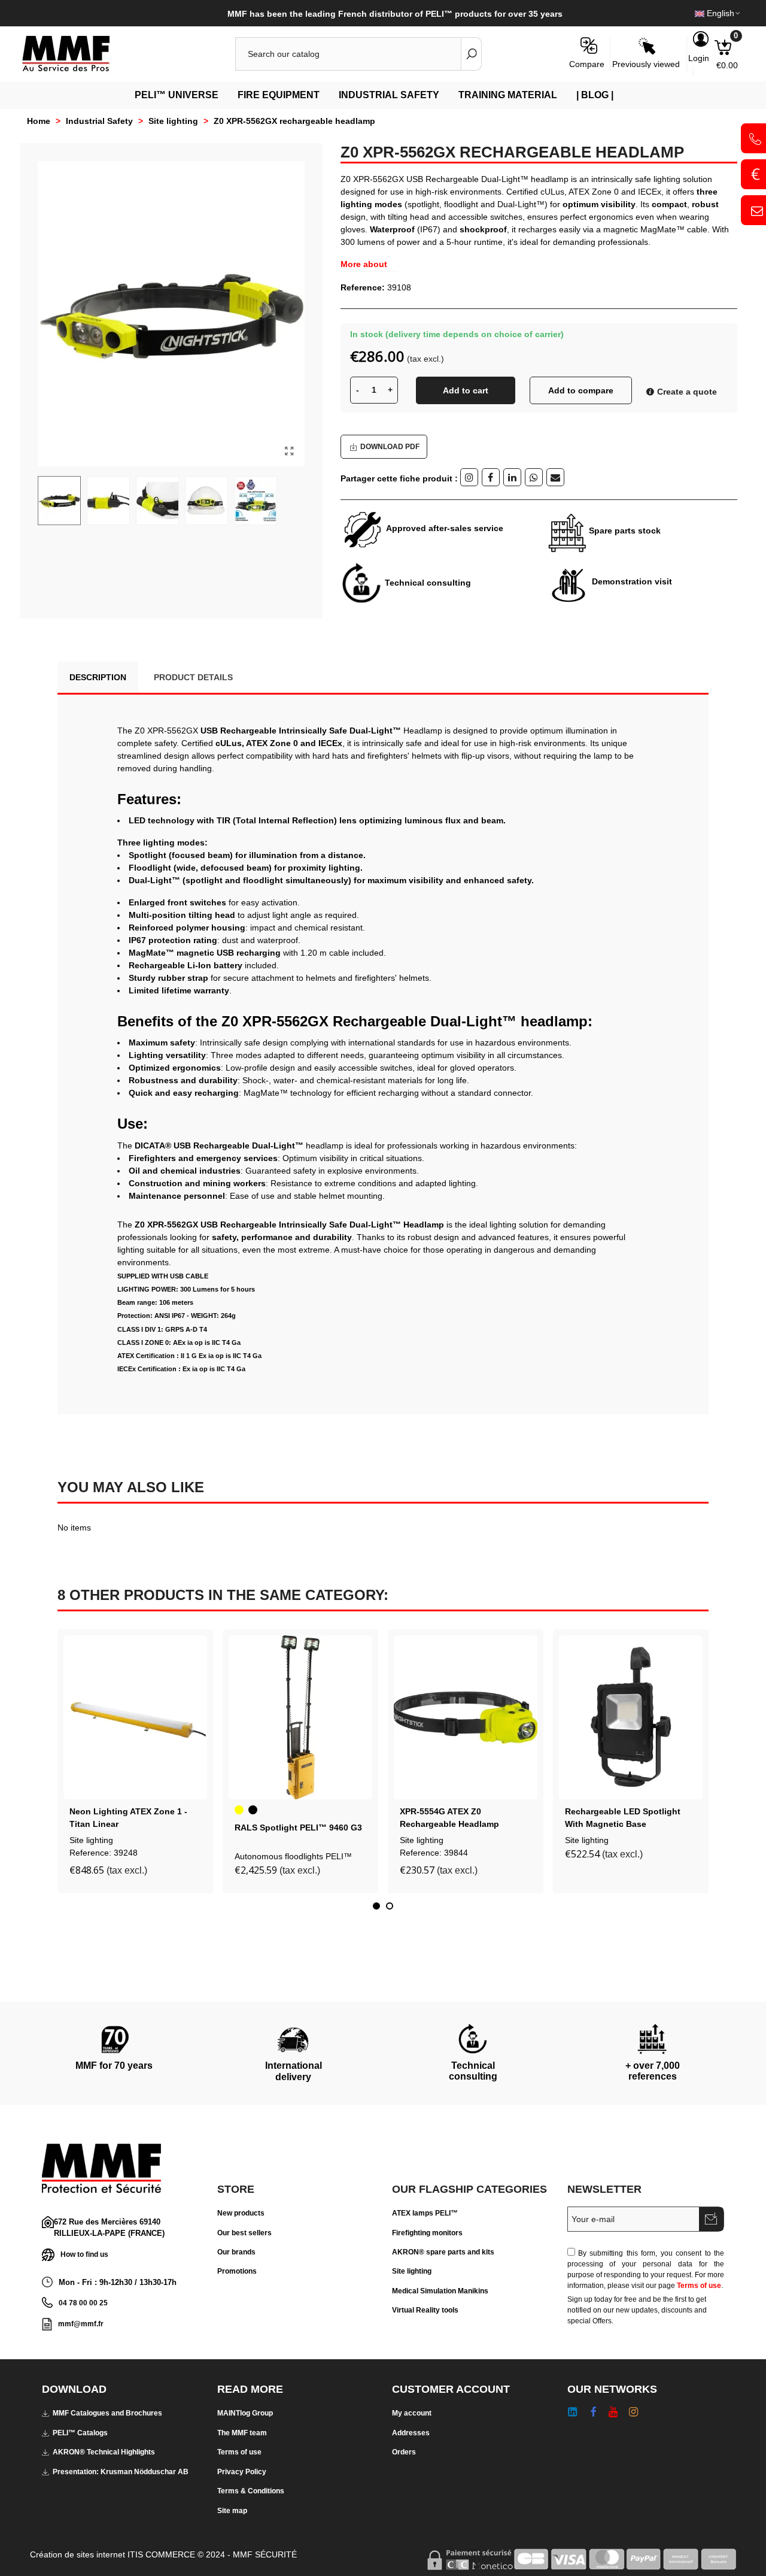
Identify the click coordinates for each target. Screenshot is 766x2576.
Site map (232, 2511)
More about (364, 264)
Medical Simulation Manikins (440, 2291)
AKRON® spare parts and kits (443, 2252)
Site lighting (91, 1840)
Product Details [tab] (193, 677)
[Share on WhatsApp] (534, 477)
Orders (404, 2452)
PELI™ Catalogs (80, 2433)
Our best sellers (244, 2233)
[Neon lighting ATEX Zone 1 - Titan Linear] (135, 1717)
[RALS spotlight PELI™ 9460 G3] (300, 1717)
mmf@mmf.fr (81, 2324)
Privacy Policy (242, 2472)
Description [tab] (98, 677)
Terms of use (699, 2286)
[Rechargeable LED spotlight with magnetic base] (631, 1717)
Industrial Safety (389, 95)
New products (241, 2213)
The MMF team (242, 2433)
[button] (376, 1906)
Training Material (508, 95)
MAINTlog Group (245, 2413)
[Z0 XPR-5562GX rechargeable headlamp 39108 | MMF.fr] (290, 451)
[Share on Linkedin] (512, 477)
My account (412, 2413)
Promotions (237, 2271)
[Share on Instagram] (469, 477)
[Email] (555, 477)
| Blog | (595, 95)
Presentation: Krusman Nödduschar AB (121, 2472)
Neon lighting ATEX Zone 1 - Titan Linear (128, 1818)
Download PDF (390, 447)
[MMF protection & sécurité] (87, 54)
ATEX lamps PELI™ (425, 2213)
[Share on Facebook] (491, 477)
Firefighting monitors (427, 2233)
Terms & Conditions (251, 2491)
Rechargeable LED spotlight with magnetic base (623, 1818)
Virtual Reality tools (425, 2310)
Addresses (411, 2433)
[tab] (260, 671)
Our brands (236, 2252)
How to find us (84, 2254)
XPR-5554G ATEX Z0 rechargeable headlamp (449, 1818)
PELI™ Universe (177, 95)
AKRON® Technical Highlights (104, 2452)
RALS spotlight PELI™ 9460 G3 (298, 1828)
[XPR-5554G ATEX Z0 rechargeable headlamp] (466, 1717)
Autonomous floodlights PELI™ (293, 1856)
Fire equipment (279, 95)
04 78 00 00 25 (83, 2303)
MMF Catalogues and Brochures (107, 2413)
